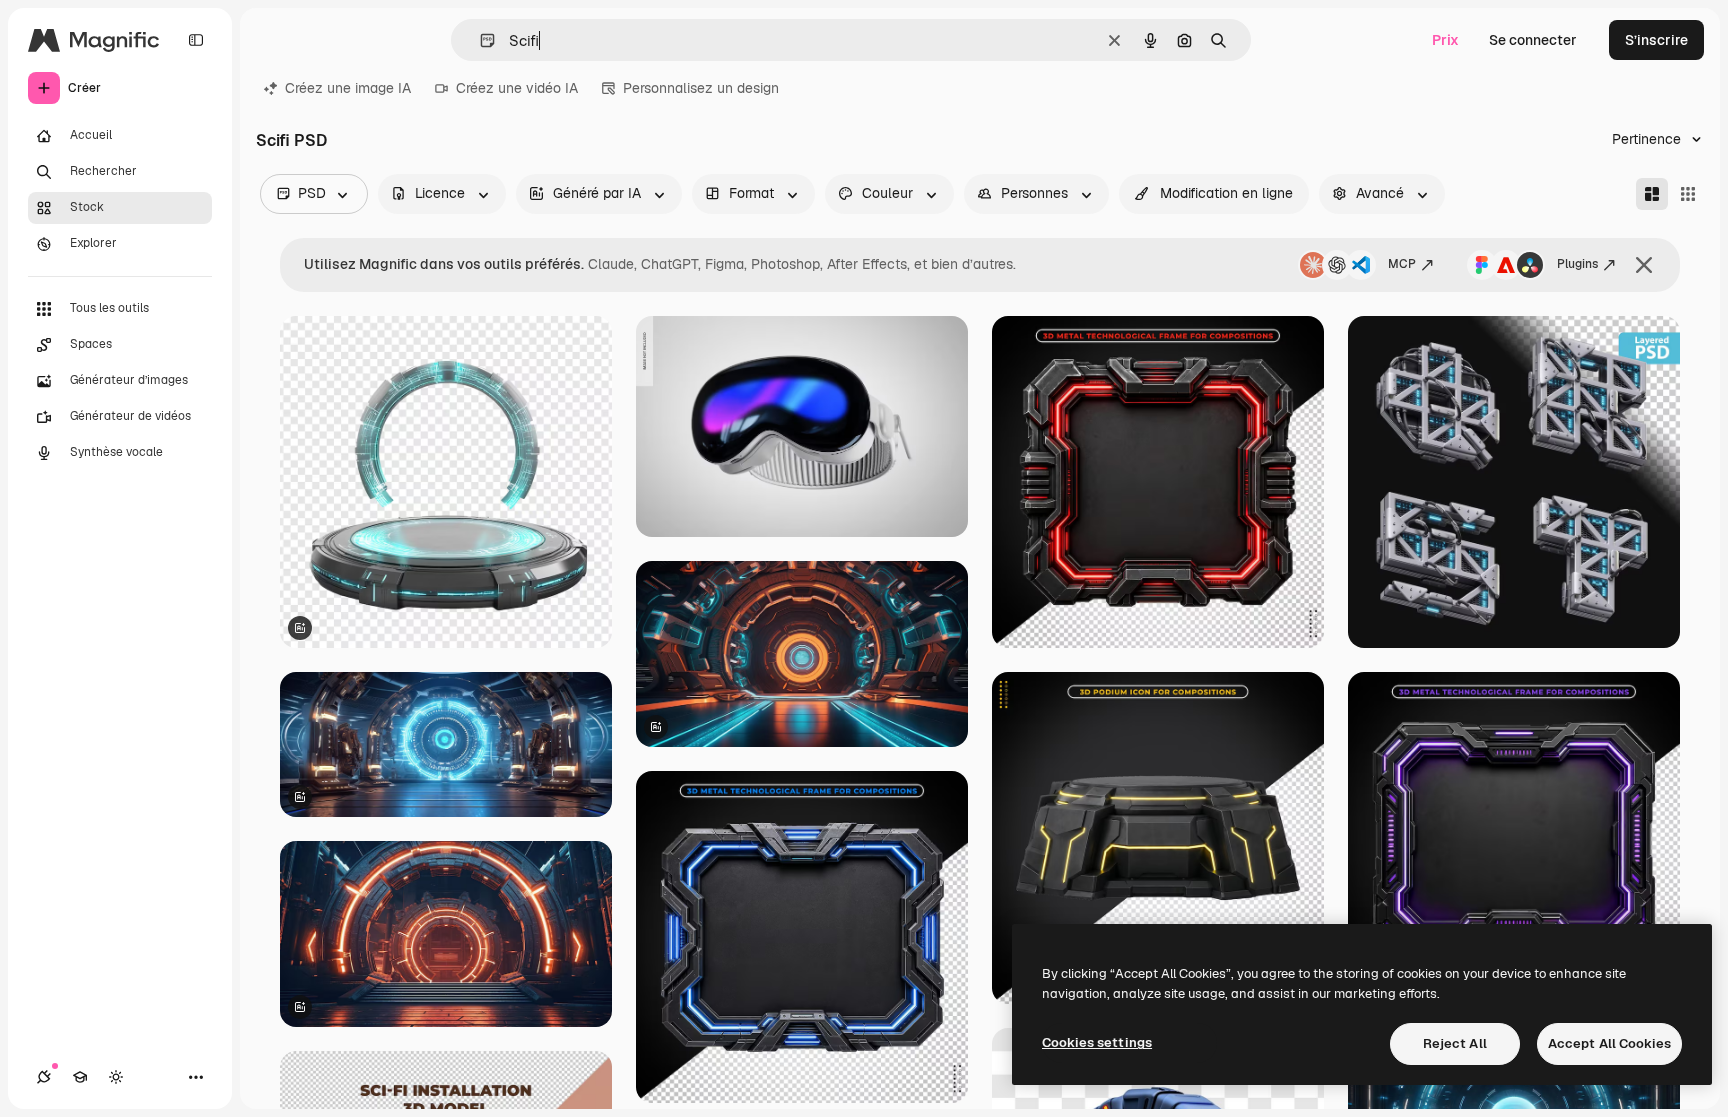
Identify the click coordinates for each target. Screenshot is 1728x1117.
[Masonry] (1652, 194)
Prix (1445, 40)
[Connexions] (44, 1077)
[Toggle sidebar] (196, 40)
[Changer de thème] (116, 1077)
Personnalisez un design (701, 88)
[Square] (1688, 194)
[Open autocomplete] (479, 40)
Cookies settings (1097, 1042)
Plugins (1577, 264)
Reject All (1455, 1043)
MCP (1402, 264)
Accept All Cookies (1609, 1043)
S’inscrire (1656, 40)
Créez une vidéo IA (517, 88)
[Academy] (80, 1077)
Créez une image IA (348, 88)
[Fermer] (1644, 265)
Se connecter (1533, 40)
